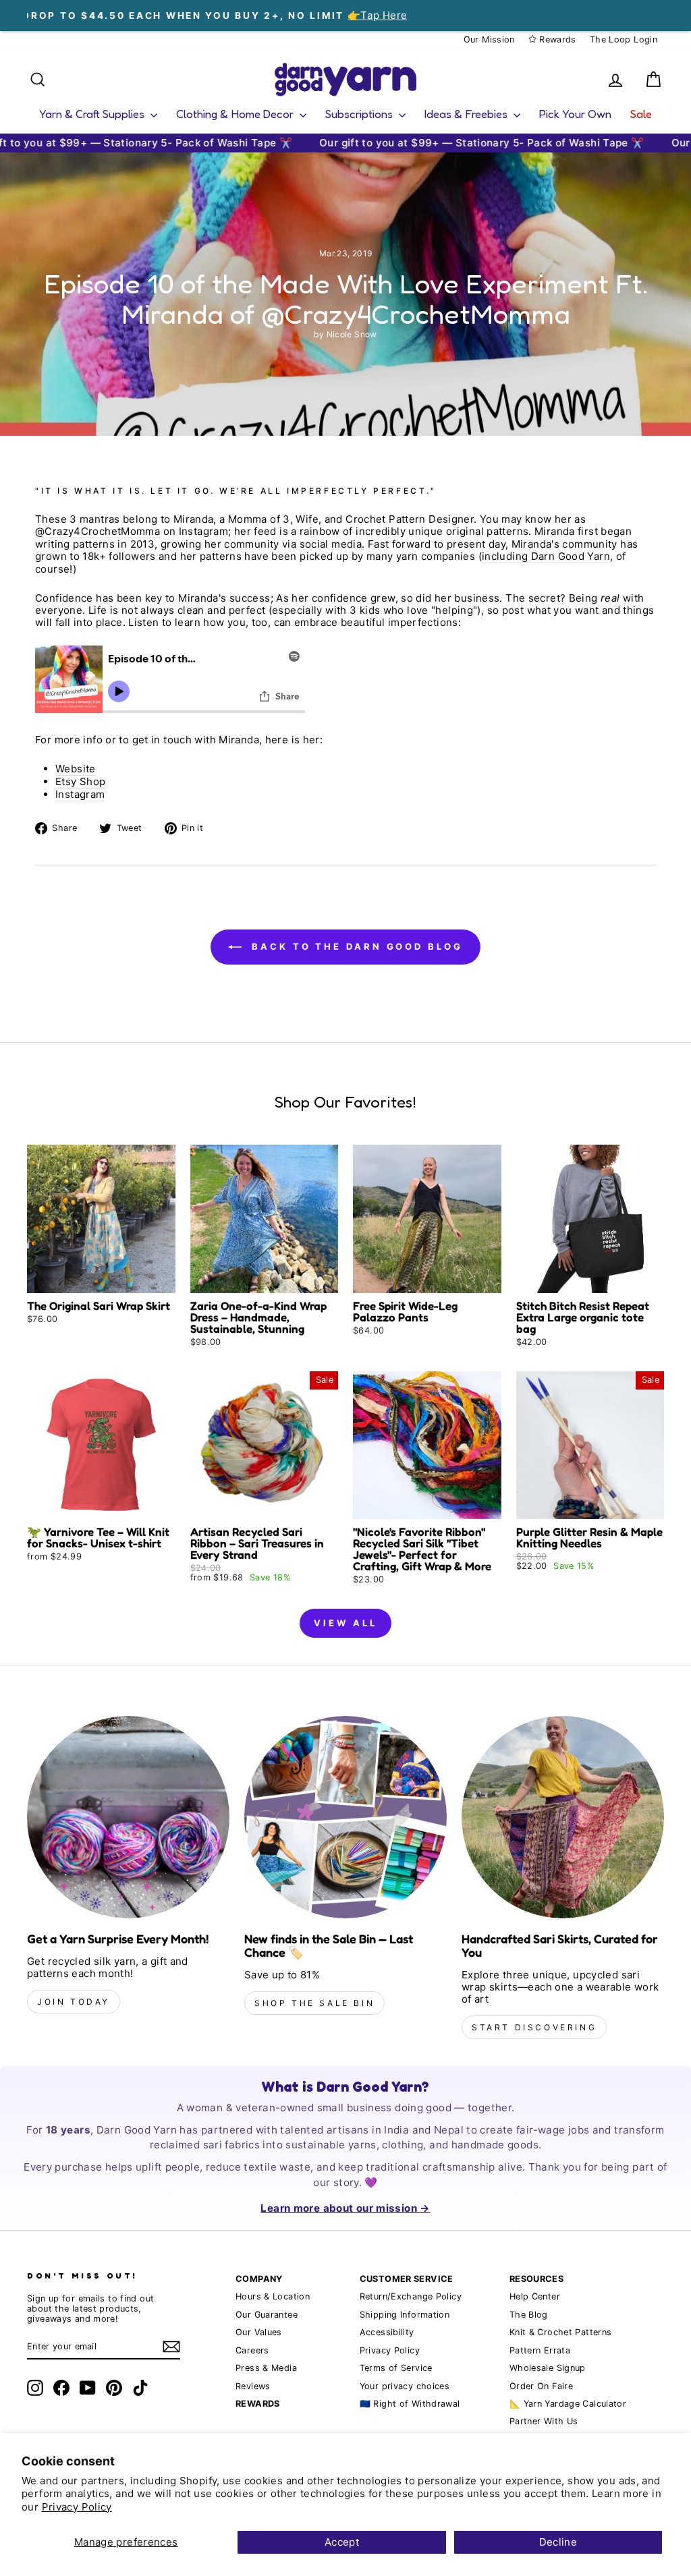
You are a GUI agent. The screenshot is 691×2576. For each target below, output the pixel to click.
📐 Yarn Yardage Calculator (568, 2404)
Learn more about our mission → (345, 2208)
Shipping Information (405, 2315)
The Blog (529, 2315)
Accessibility (387, 2332)
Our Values (259, 2332)
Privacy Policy (77, 2507)
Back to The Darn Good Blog (355, 946)
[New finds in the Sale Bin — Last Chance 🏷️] (345, 1817)
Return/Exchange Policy (411, 2296)
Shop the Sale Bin (314, 2003)
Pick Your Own (575, 114)
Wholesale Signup (548, 2368)
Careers (252, 2350)
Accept (342, 2542)
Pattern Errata (540, 2350)
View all (345, 1623)
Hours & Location (273, 2296)
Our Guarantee (267, 2315)
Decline (558, 2542)
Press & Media (266, 2368)
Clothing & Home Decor (236, 114)
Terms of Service (396, 2368)
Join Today (74, 2002)
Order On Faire (541, 2386)
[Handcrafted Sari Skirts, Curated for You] (563, 1817)
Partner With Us (544, 2421)
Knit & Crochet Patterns (561, 2332)
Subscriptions (360, 114)
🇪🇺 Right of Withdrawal (410, 2404)
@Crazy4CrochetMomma (98, 532)
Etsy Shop (80, 782)
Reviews (253, 2386)
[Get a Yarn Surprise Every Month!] (128, 1817)
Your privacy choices (405, 2386)
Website (76, 769)
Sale (641, 114)
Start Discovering (534, 2027)
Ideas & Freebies (467, 114)
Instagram (80, 795)
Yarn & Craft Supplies (93, 114)
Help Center (535, 2296)
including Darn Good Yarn (546, 556)
